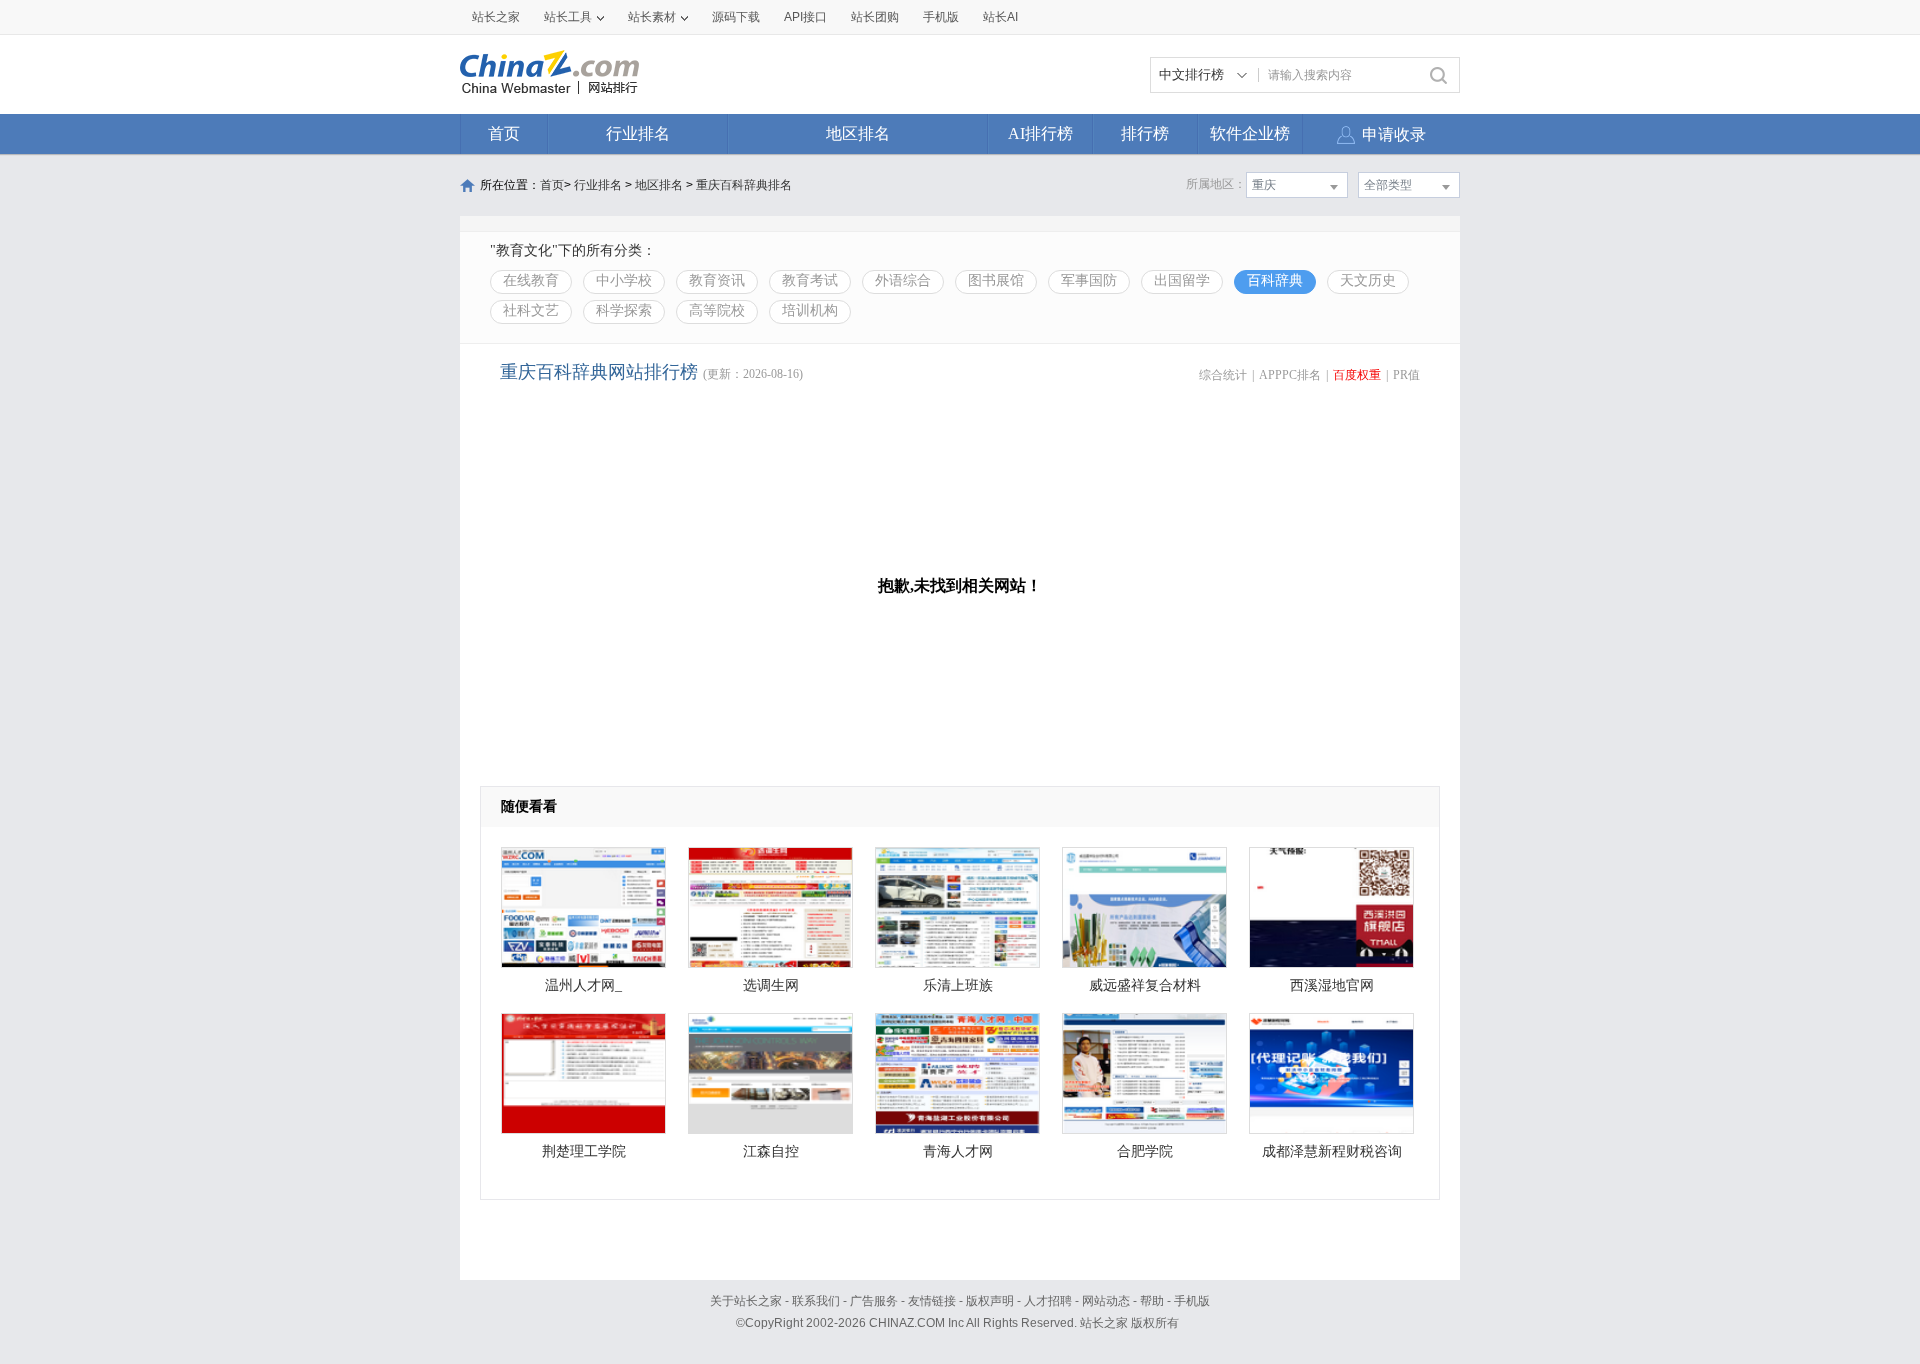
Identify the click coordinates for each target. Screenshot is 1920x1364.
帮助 (1152, 1301)
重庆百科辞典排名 (744, 185)
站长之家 (496, 17)
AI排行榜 (1040, 133)
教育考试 (810, 280)
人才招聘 (1048, 1301)
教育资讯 (717, 280)
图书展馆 (996, 280)
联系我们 (816, 1301)
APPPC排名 (1290, 375)
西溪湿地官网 (1332, 985)
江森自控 (771, 1151)
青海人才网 (958, 1151)
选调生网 (771, 985)
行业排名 (638, 133)
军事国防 (1089, 280)
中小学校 (624, 280)
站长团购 (875, 17)
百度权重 (1357, 375)
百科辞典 (1275, 280)
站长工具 (568, 17)
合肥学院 (1145, 1151)
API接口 (805, 17)
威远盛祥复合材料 (1145, 985)
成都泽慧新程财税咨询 (1332, 1151)
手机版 (1192, 1301)
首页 (504, 133)
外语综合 (903, 280)
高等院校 (717, 310)
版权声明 (990, 1301)
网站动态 (1106, 1301)
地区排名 (858, 133)
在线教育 (531, 280)
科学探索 (624, 310)
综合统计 (1223, 375)
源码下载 (736, 17)
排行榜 (1145, 133)
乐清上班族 (958, 985)
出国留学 (1182, 280)
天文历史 (1368, 280)
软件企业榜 (1250, 133)
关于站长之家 (746, 1301)
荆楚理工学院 (584, 1151)
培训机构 (810, 310)
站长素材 (652, 17)
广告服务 (874, 1301)
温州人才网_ (583, 985)
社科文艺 (531, 310)
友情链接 (932, 1301)
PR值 (1406, 375)
